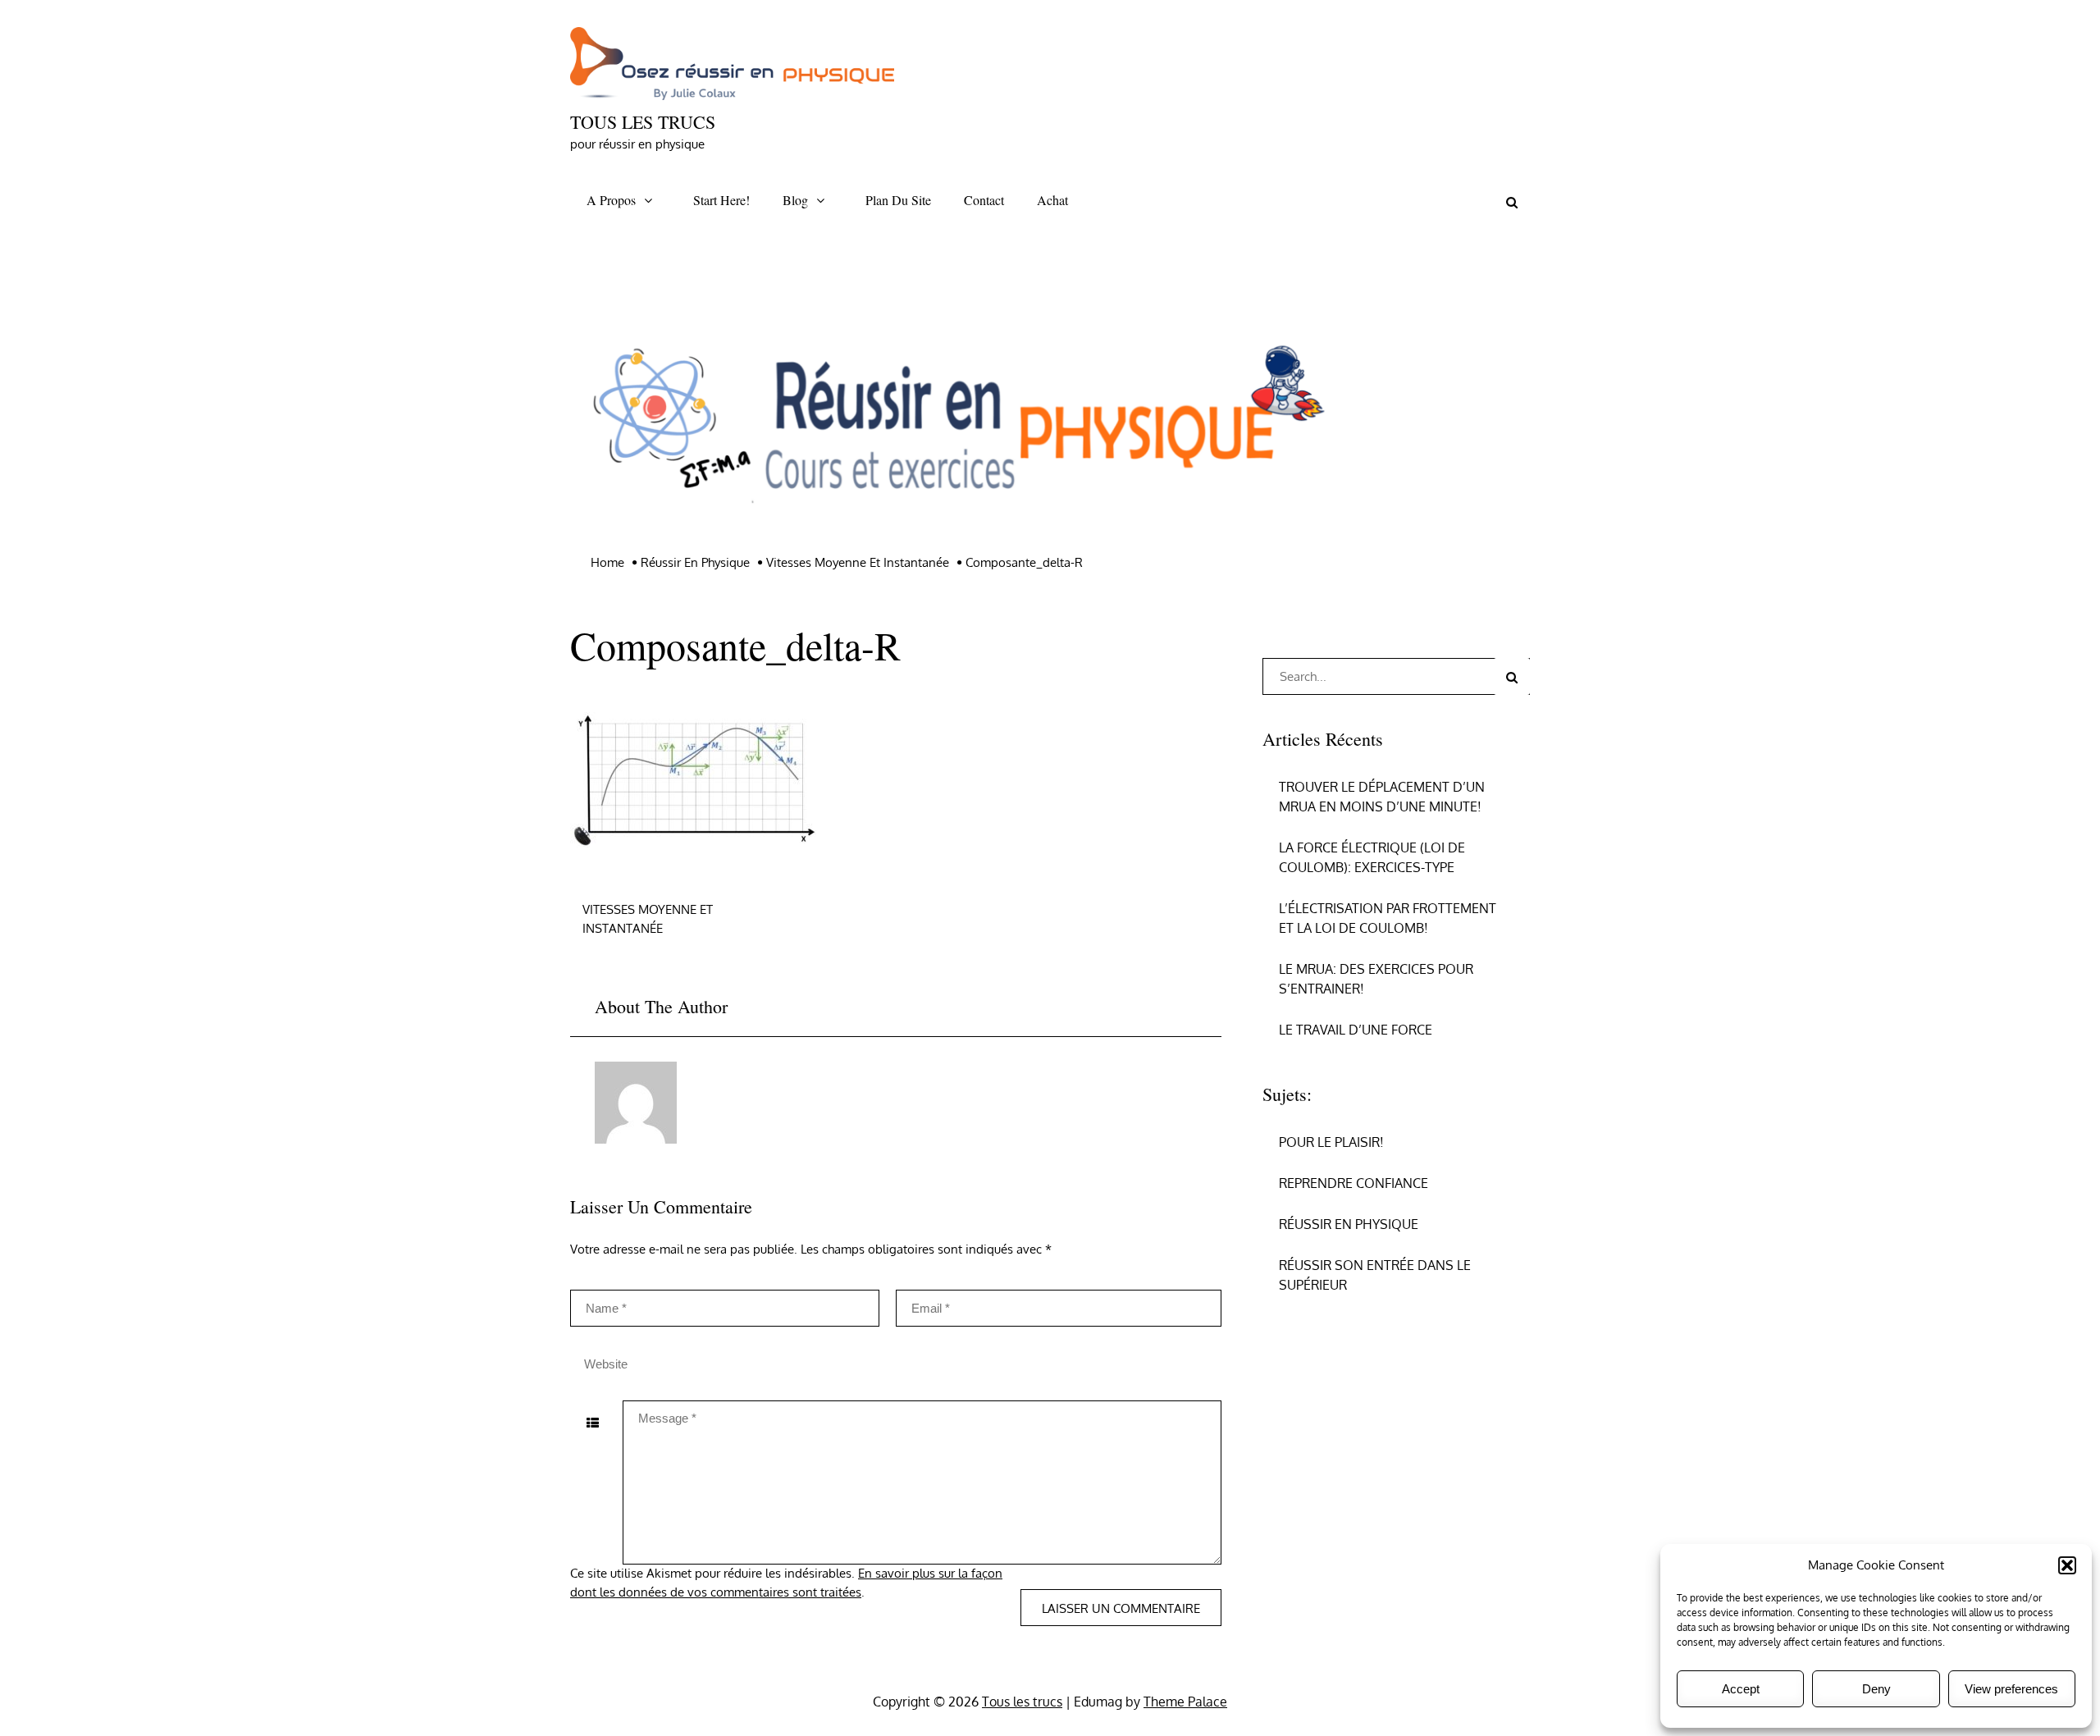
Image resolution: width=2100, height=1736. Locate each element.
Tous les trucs (643, 122)
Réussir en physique (1349, 1224)
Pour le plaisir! (1331, 1142)
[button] (2067, 1565)
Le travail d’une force (1356, 1030)
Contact (984, 200)
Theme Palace (1185, 1702)
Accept (1741, 1689)
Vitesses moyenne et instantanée (648, 919)
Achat (1052, 200)
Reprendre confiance (1354, 1183)
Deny (1876, 1689)
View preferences (2011, 1689)
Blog (795, 200)
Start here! (721, 200)
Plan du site (898, 200)
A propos (611, 200)
